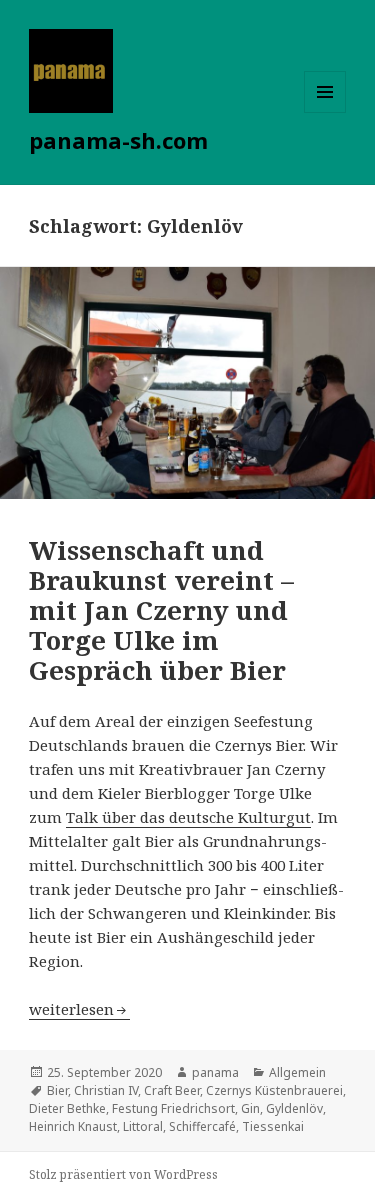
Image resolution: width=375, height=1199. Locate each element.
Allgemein (297, 1072)
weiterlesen (79, 1009)
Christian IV (106, 1090)
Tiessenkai (273, 1126)
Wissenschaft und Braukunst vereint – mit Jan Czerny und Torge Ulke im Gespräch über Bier (161, 610)
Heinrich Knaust (73, 1126)
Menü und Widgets (325, 112)
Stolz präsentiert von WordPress (123, 1174)
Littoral (143, 1126)
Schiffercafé (202, 1126)
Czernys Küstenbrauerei (274, 1090)
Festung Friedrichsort (173, 1108)
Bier (57, 1090)
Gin (250, 1108)
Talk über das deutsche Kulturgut (188, 817)
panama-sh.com (118, 140)
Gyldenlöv (294, 1108)
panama (215, 1072)
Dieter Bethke (67, 1108)
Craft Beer (172, 1090)
